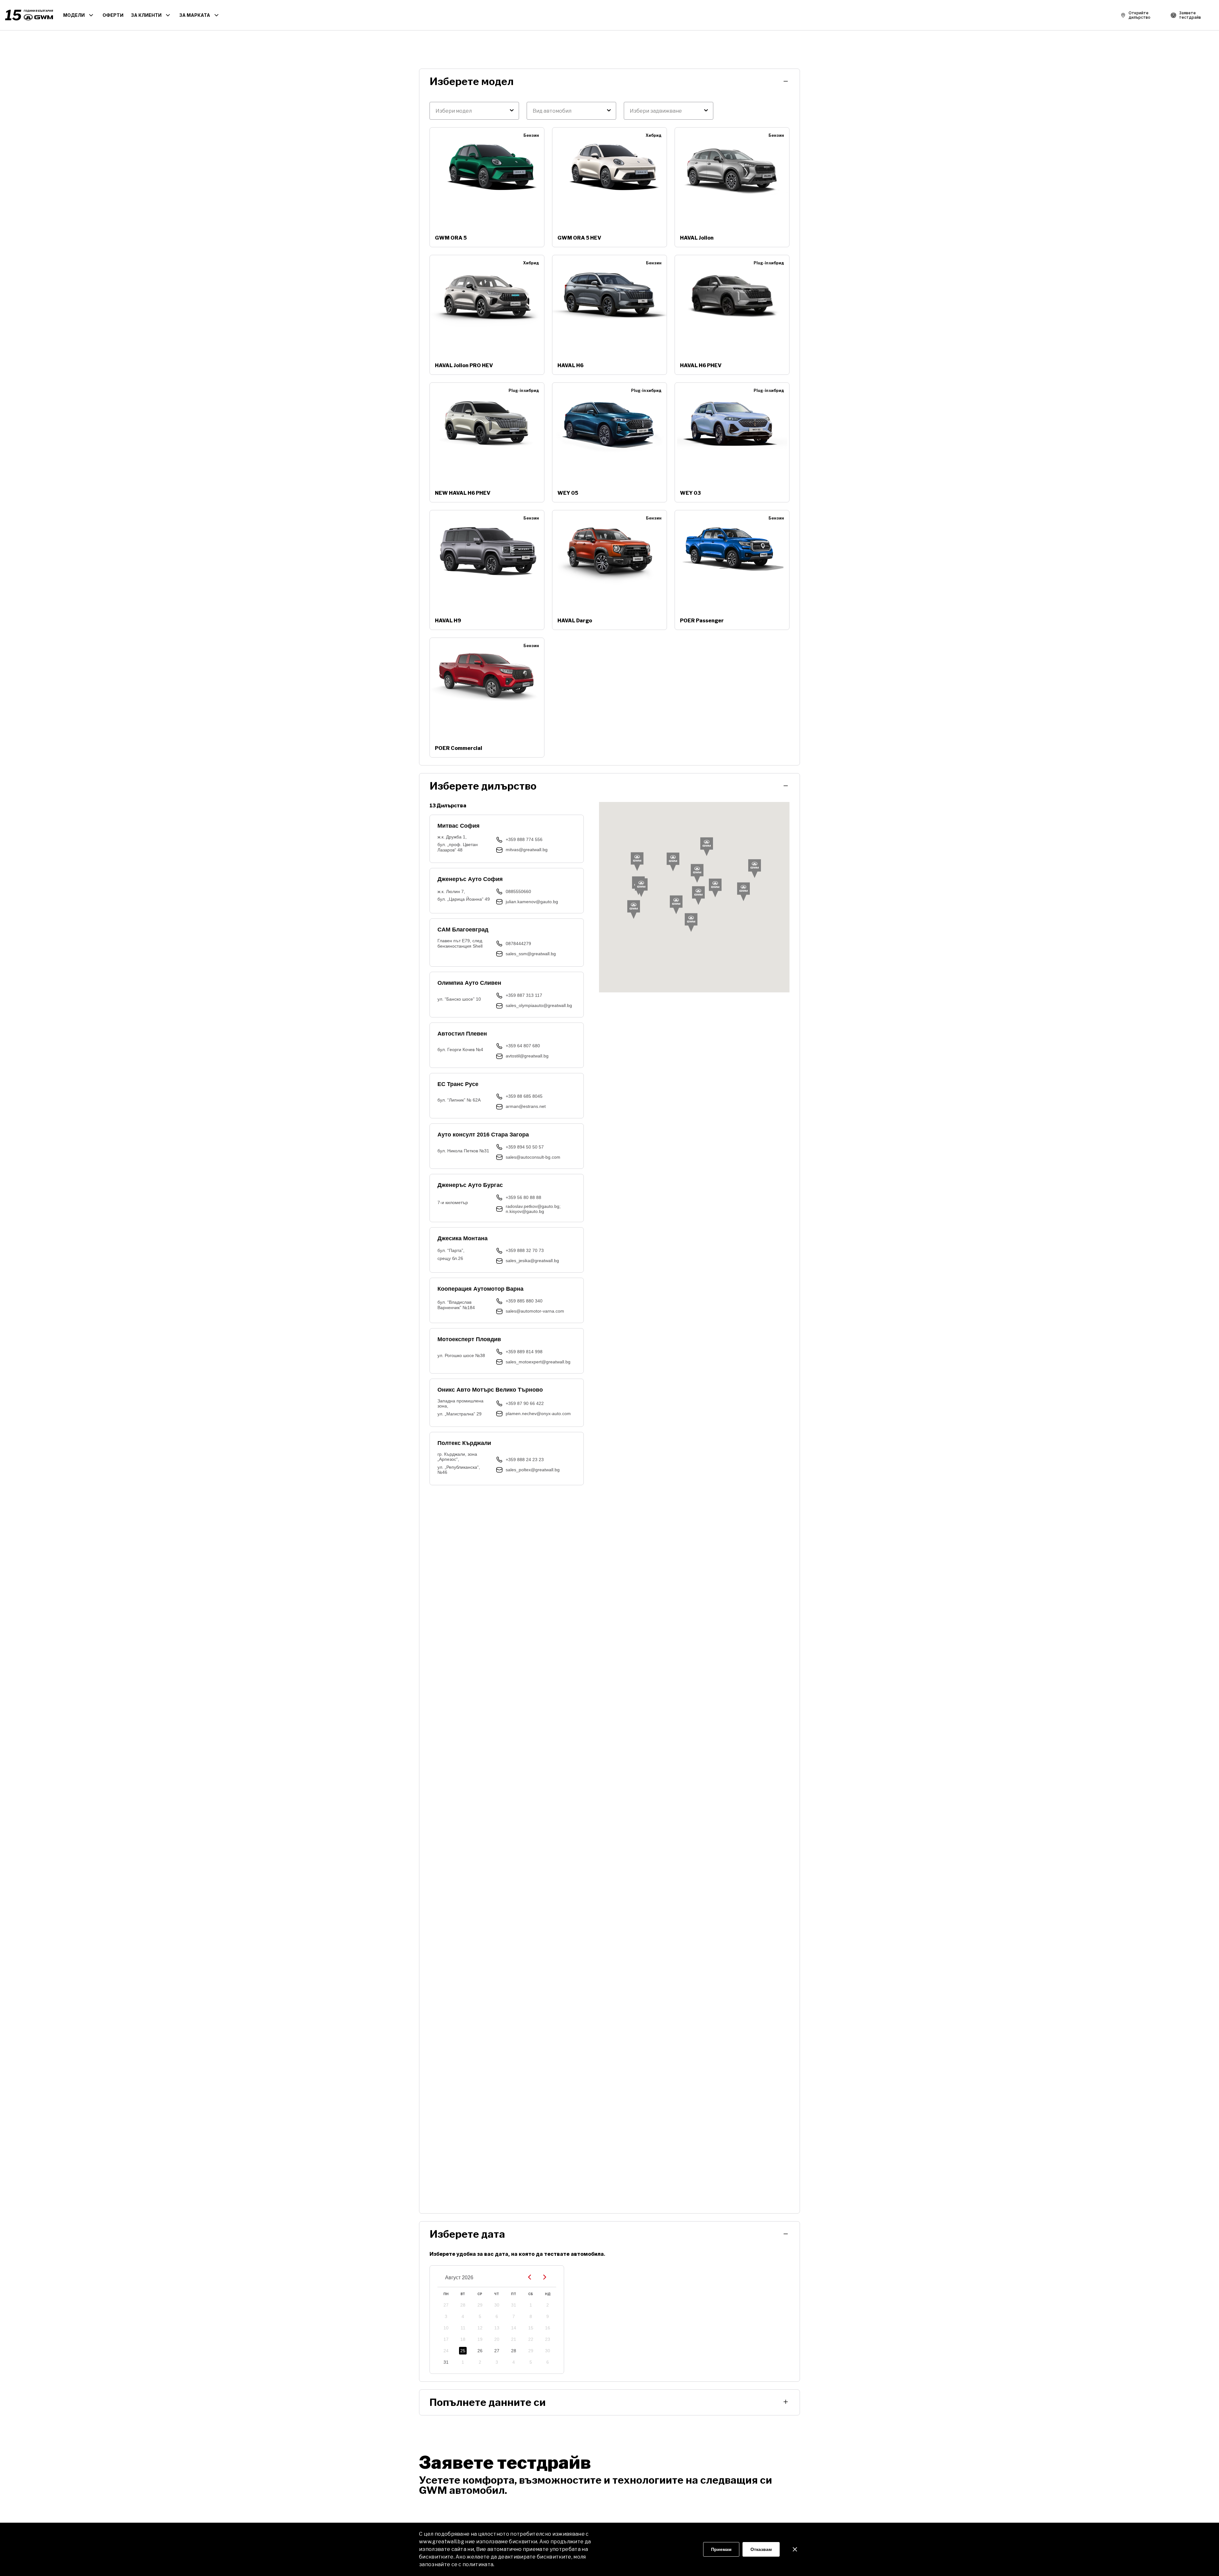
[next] (545, 2278)
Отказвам (761, 2549)
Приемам (721, 2549)
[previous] (530, 2278)
